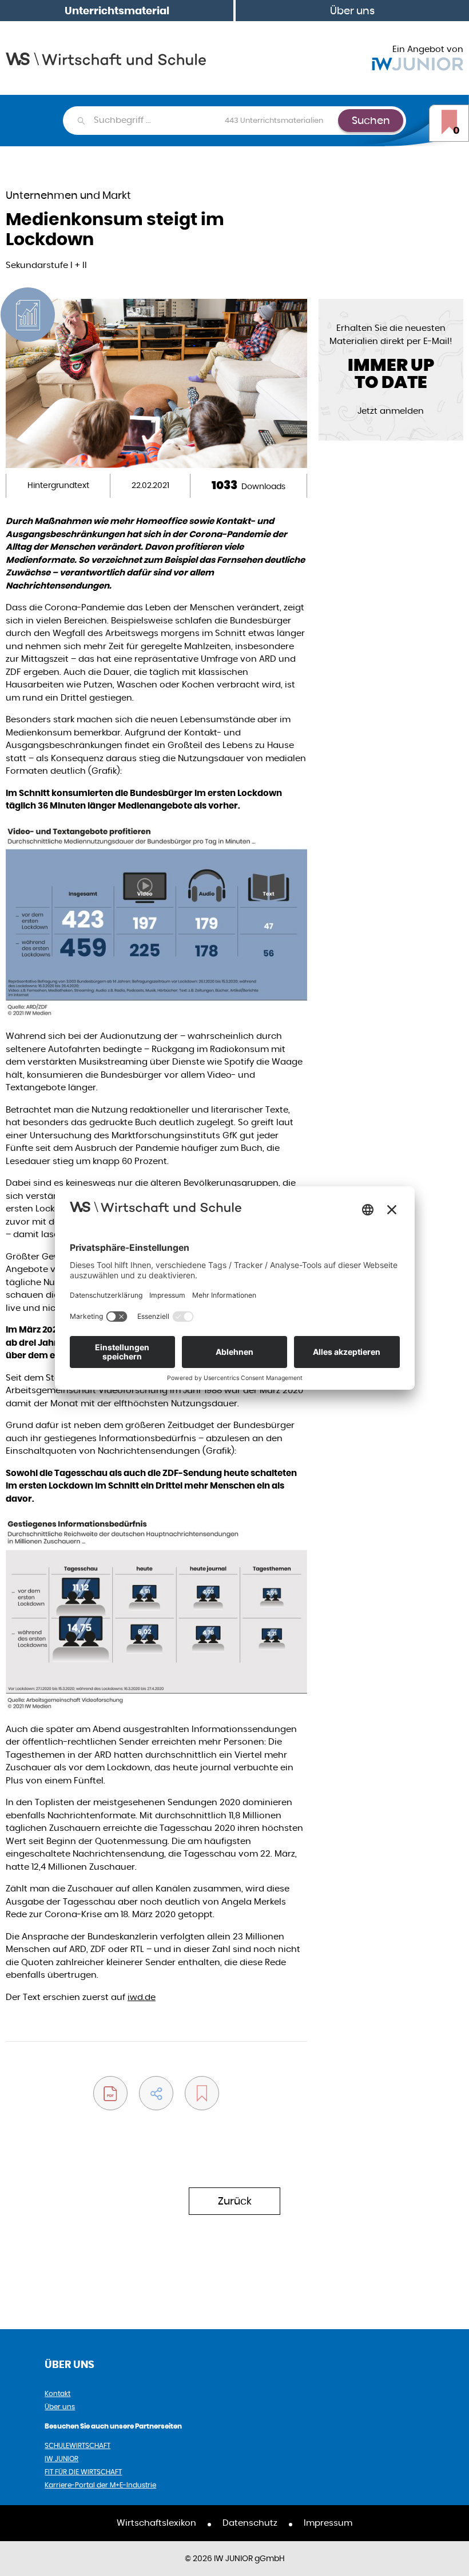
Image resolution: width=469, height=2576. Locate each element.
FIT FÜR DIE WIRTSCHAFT (83, 2472)
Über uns (352, 11)
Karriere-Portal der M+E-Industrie (100, 2485)
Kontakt (57, 2393)
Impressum (328, 2523)
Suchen (371, 120)
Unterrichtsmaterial (117, 11)
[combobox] (215, 121)
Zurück (235, 2201)
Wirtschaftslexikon (156, 2523)
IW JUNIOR (61, 2459)
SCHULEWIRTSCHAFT (77, 2445)
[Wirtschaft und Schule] (106, 58)
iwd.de (142, 1997)
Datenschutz (250, 2523)
